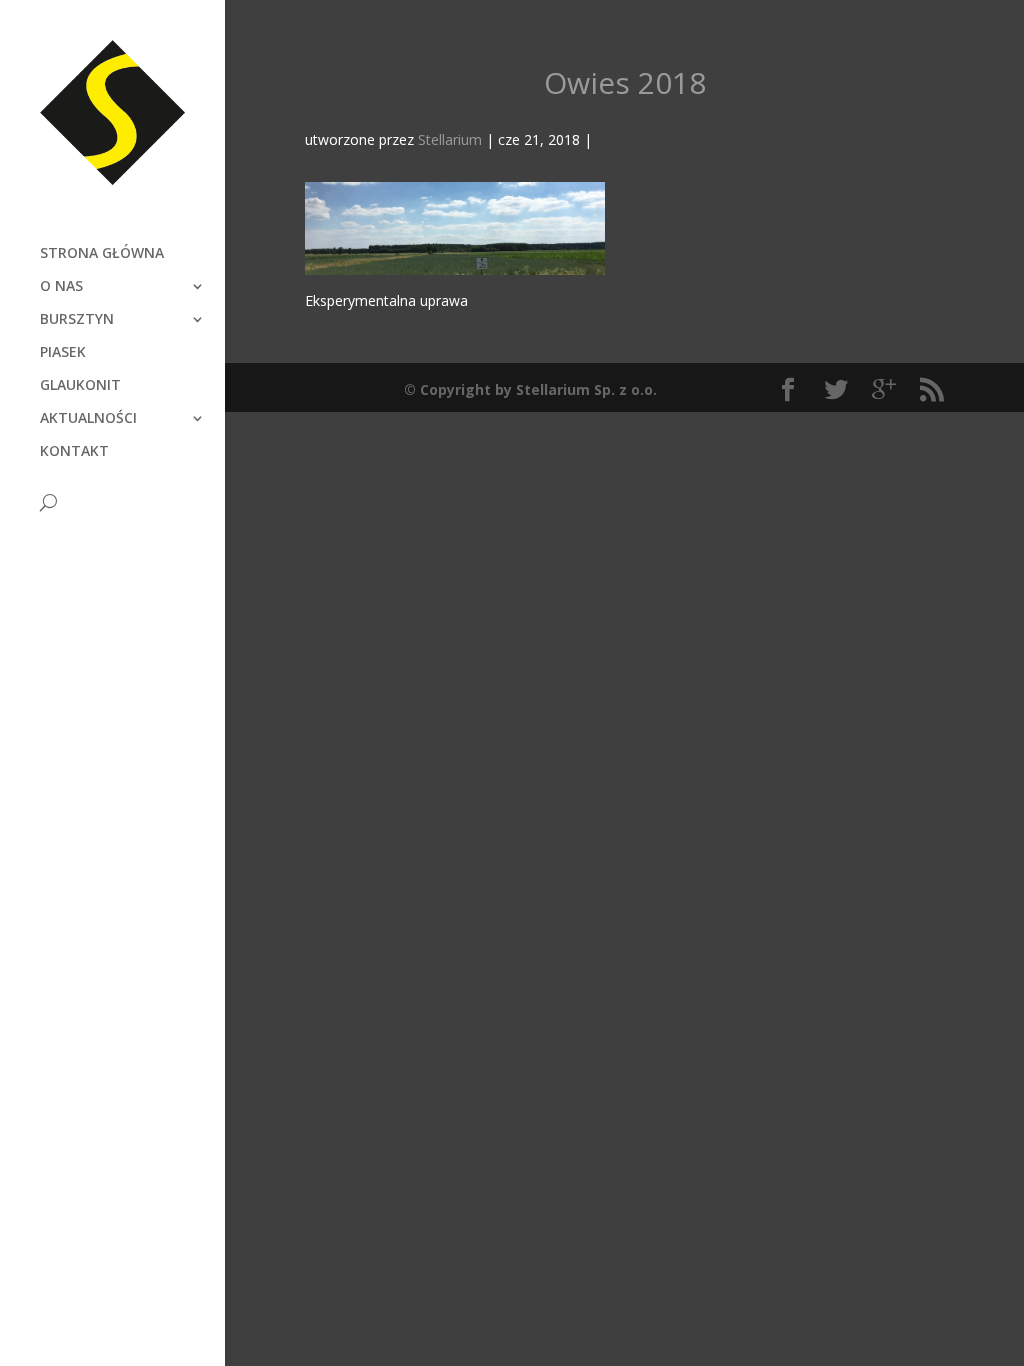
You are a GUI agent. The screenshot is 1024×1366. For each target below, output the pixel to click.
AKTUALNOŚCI (88, 419)
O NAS (61, 287)
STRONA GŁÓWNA (102, 254)
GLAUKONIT (80, 386)
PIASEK (63, 353)
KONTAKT (74, 452)
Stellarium (450, 139)
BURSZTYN (77, 320)
